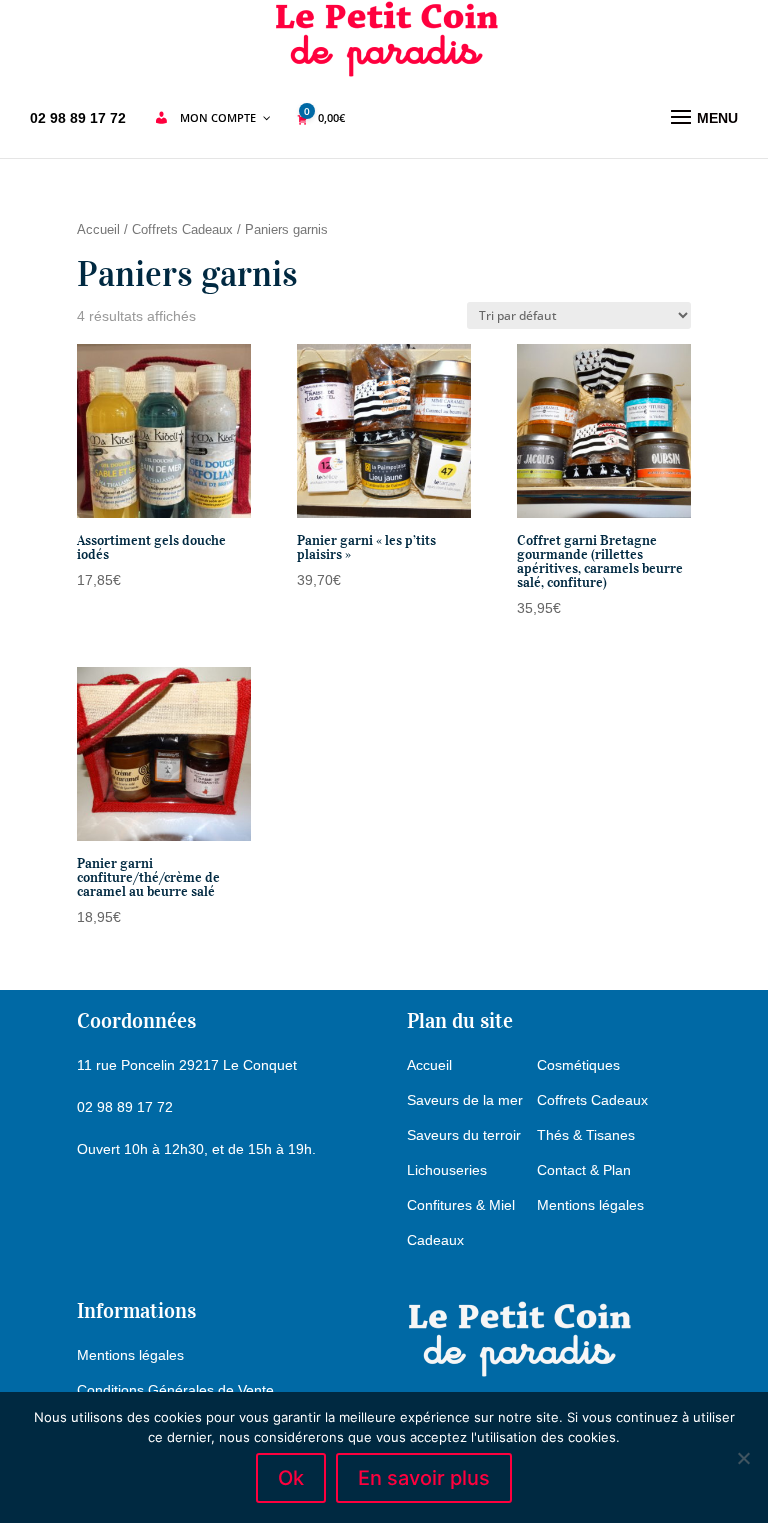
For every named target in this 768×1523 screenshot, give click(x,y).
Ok (291, 1478)
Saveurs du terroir (464, 1135)
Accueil (98, 229)
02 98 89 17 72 (78, 118)
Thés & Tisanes (586, 1135)
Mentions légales (590, 1205)
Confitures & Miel (461, 1205)
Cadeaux (435, 1240)
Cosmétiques (578, 1065)
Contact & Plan (584, 1170)
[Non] (743, 1458)
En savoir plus (424, 1478)
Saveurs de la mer (465, 1100)
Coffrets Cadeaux (182, 229)
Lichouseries (447, 1170)
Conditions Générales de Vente (175, 1390)
